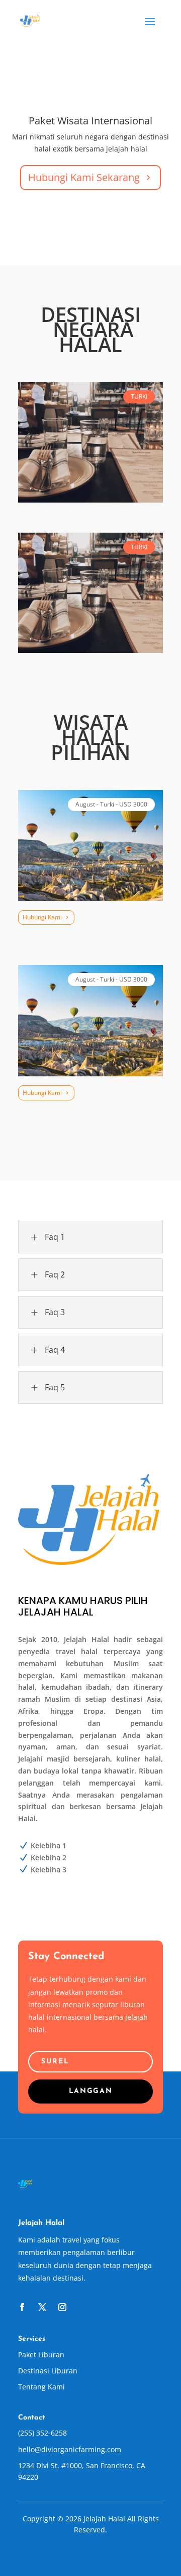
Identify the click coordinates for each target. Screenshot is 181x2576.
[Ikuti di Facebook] (22, 2307)
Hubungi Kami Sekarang (84, 177)
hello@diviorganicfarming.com (70, 2449)
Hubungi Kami (42, 917)
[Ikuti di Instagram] (62, 2307)
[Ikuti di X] (42, 2307)
